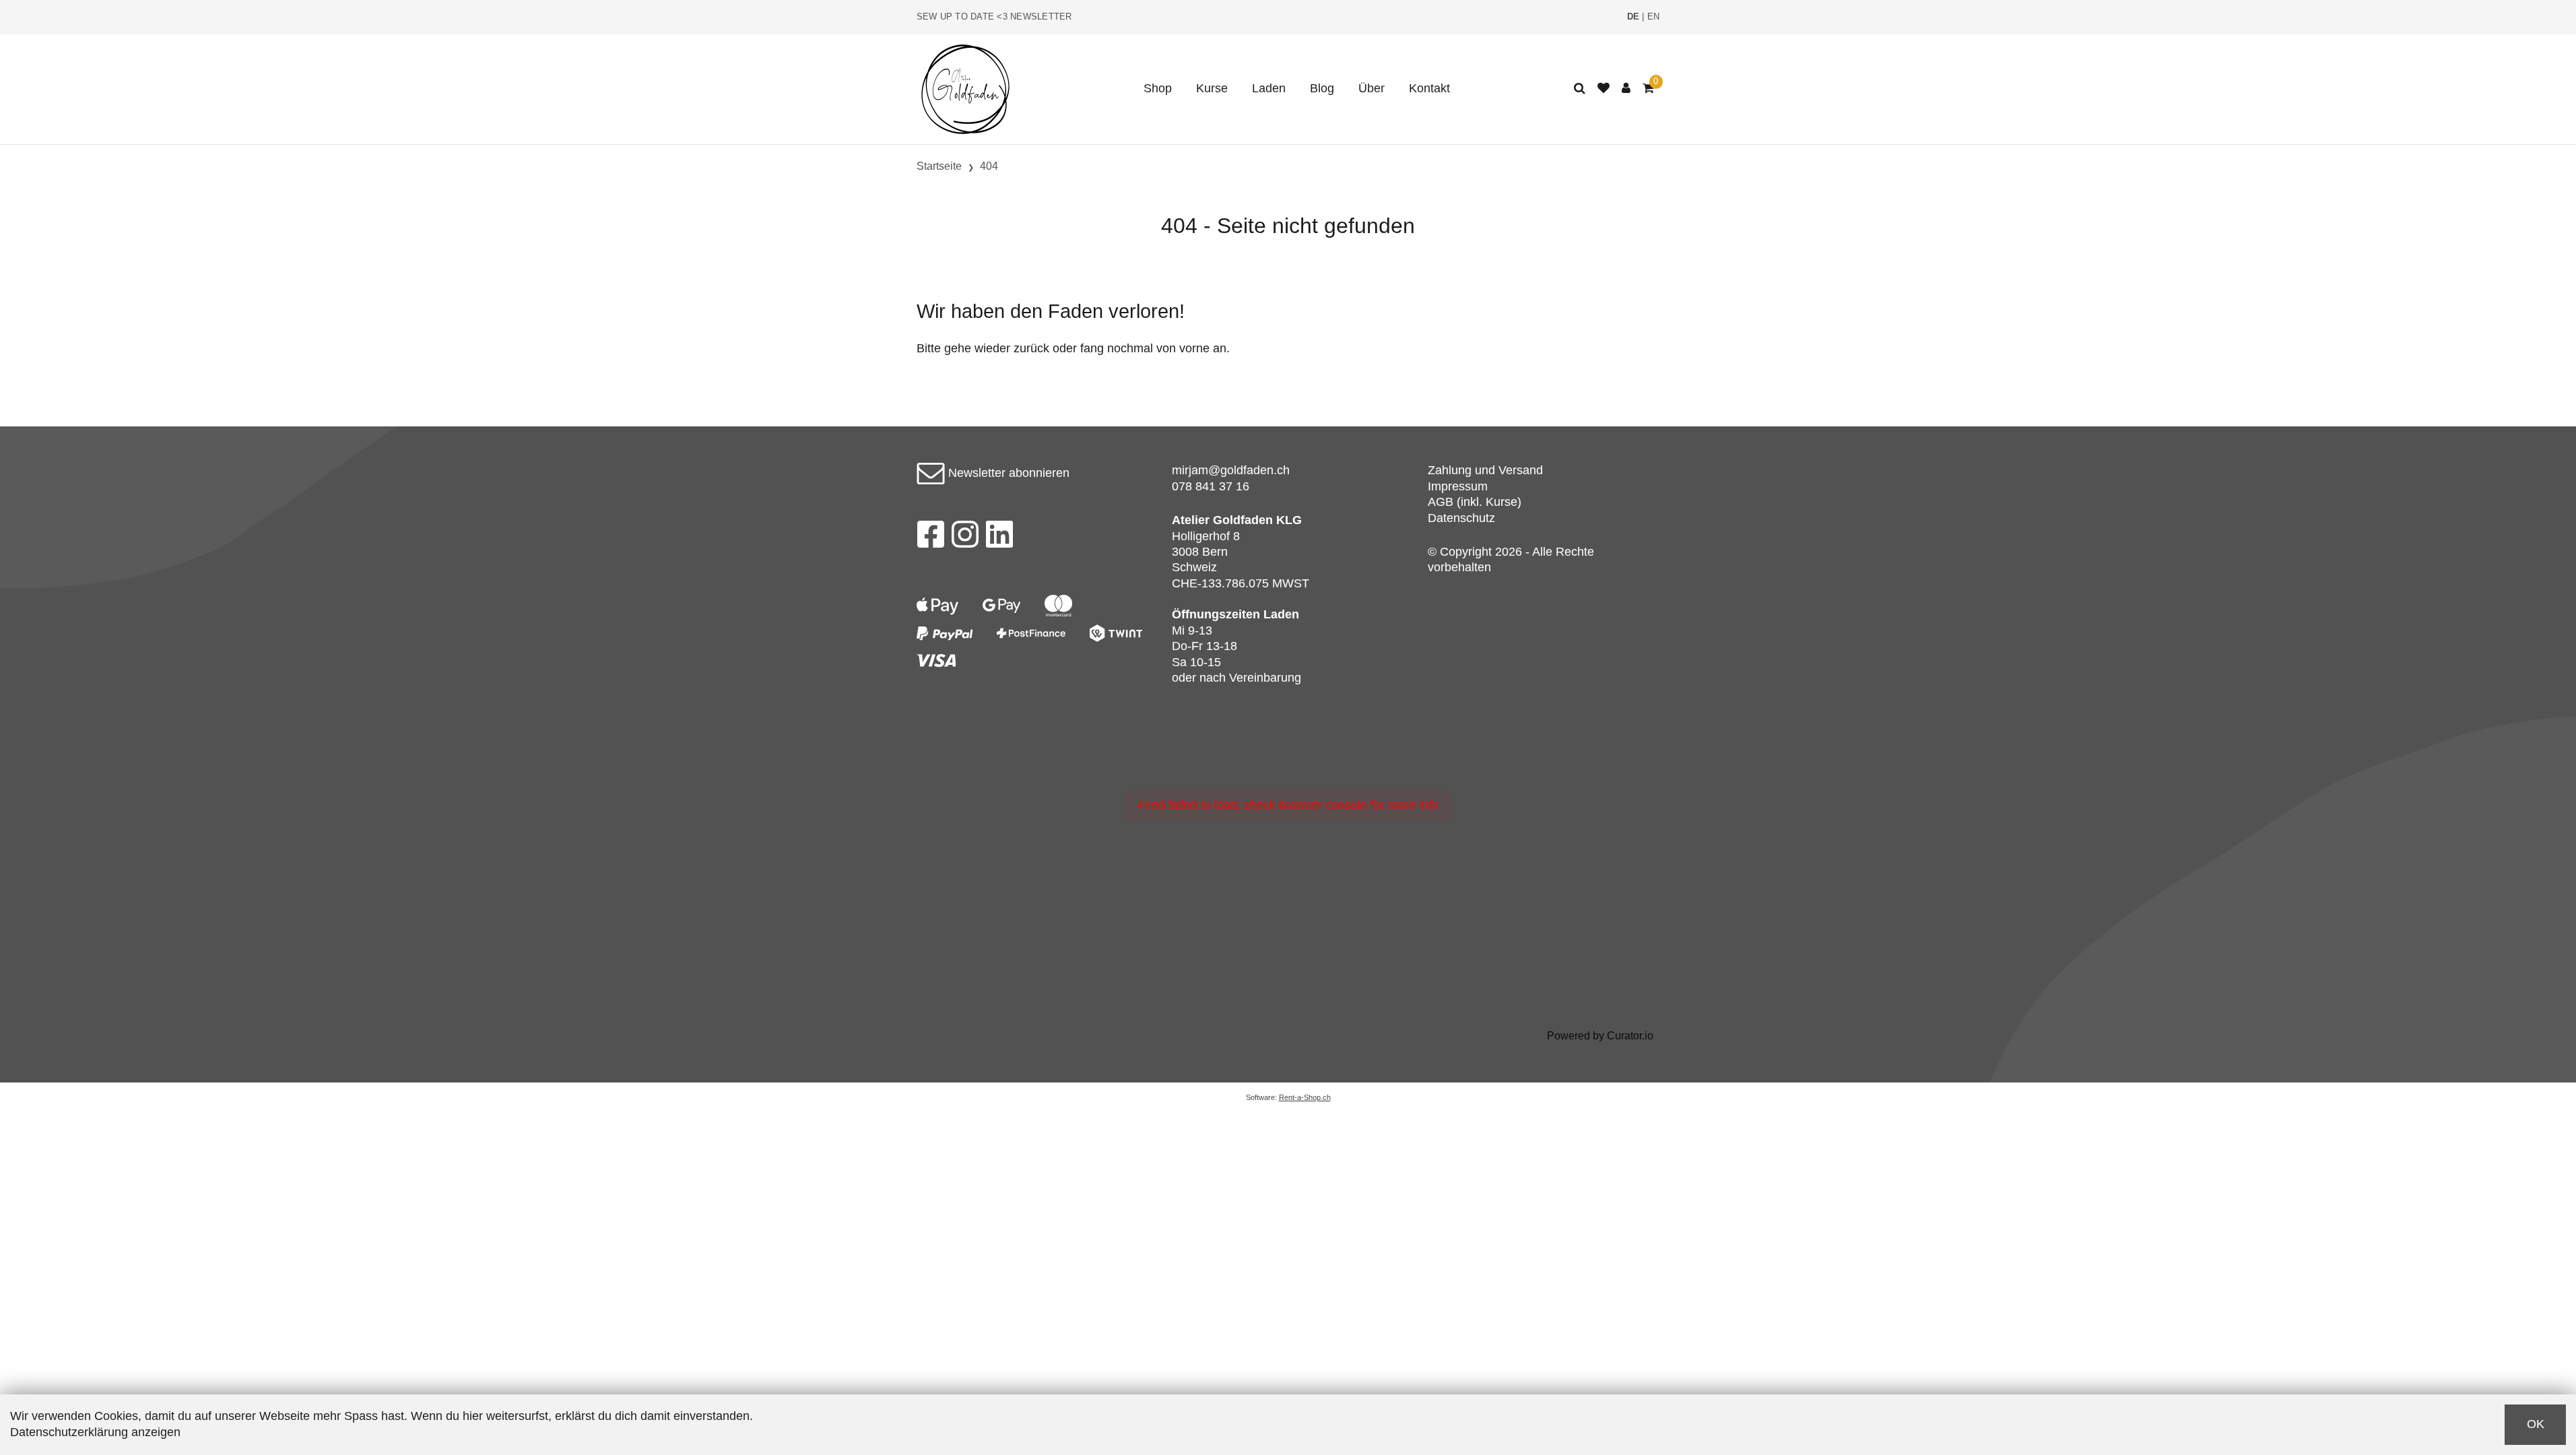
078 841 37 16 (1211, 486)
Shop (1158, 88)
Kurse (1212, 88)
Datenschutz (1461, 518)
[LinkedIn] (1000, 538)
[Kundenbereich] (1626, 89)
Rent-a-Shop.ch (1305, 1097)
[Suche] (1580, 89)
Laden (1269, 88)
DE (1633, 17)
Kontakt (1429, 88)
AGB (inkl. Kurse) (1475, 502)
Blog (1322, 88)
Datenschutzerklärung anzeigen (95, 1432)
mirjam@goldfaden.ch (1231, 470)
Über (1372, 88)
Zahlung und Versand (1485, 470)
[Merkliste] (1604, 89)
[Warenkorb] (1648, 89)
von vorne (1183, 348)
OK (2536, 1424)
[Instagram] (965, 538)
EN (1654, 17)
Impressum (1458, 486)
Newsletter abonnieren (1007, 473)
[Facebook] (930, 538)
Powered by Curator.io (1600, 1035)
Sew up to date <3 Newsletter (994, 17)
